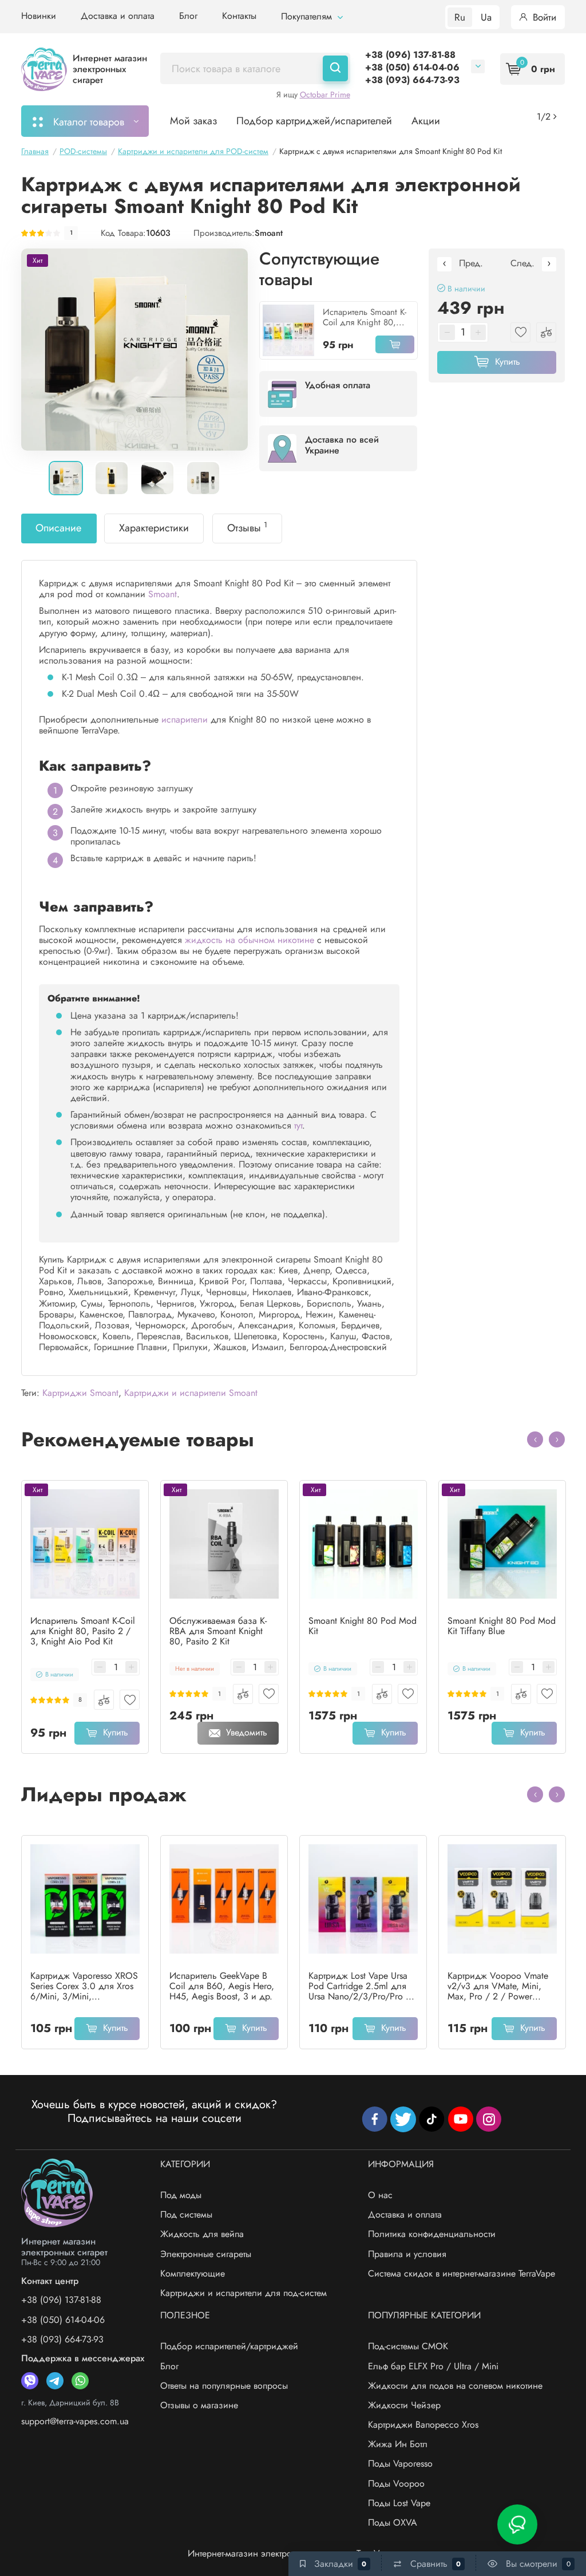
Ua (486, 17)
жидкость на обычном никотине (250, 940)
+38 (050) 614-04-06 (412, 67)
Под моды (181, 2195)
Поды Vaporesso (400, 2463)
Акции (426, 121)
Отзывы (247, 527)
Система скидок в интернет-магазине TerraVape (462, 2273)
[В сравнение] (104, 1700)
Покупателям (308, 16)
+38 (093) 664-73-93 (412, 80)
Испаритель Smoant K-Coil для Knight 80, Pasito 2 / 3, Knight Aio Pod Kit (367, 317)
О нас (380, 2195)
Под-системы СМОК (408, 2346)
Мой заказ (193, 121)
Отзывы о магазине (199, 2405)
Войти (543, 17)
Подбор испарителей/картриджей (229, 2346)
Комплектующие (193, 2273)
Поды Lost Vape (399, 2503)
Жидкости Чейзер (404, 2405)
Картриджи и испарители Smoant (191, 1393)
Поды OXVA (393, 2522)
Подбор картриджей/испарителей (314, 121)
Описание (58, 528)
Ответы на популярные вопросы (224, 2386)
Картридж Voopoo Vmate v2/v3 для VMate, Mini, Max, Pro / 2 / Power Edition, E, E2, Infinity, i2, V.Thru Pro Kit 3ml (498, 1986)
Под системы (186, 2214)
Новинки (39, 16)
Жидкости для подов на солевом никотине (455, 2386)
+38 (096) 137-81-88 (410, 55)
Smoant (269, 233)
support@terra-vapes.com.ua (75, 2421)
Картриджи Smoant (80, 1393)
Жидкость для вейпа (202, 2234)
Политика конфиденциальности (432, 2234)
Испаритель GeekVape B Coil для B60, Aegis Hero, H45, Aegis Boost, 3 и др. (222, 1986)
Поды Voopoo (396, 2484)
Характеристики (154, 528)
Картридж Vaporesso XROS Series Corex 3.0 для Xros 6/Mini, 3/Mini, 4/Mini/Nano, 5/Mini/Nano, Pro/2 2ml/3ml (84, 1986)
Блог (188, 16)
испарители (185, 719)
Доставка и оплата (118, 16)
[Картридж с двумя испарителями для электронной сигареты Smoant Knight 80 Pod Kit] (134, 350)
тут (298, 1125)
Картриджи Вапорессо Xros (423, 2425)
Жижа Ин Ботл (398, 2444)
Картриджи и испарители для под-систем (243, 2293)
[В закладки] (130, 1700)
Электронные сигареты (206, 2254)
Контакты (239, 16)
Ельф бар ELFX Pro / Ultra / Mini (433, 2366)
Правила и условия (407, 2254)
